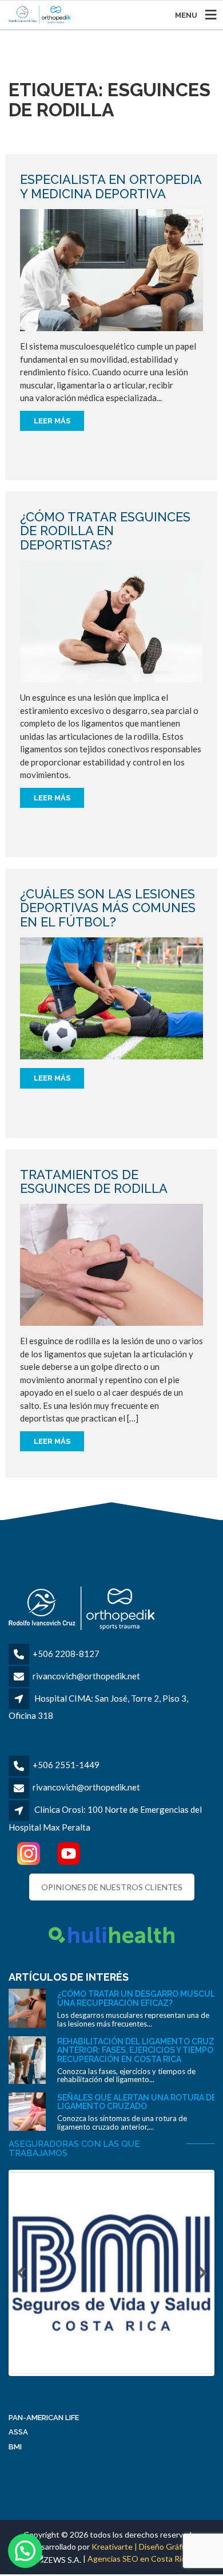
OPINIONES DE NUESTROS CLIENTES (112, 1887)
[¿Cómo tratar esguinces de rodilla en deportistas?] (111, 620)
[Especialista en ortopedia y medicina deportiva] (111, 269)
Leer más (52, 421)
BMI (15, 2447)
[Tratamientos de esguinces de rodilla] (111, 1264)
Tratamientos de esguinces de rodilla (94, 1181)
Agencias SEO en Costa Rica (138, 2559)
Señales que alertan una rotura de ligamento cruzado (137, 2102)
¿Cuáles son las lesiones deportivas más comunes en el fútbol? (108, 908)
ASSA (18, 2432)
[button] (25, 2551)
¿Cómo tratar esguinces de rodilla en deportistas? (105, 531)
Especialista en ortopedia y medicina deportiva (111, 186)
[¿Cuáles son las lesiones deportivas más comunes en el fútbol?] (111, 997)
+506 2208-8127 (66, 1654)
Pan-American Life (44, 2418)
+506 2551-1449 (66, 1765)
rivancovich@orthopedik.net (86, 1676)
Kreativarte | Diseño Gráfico (142, 2546)
